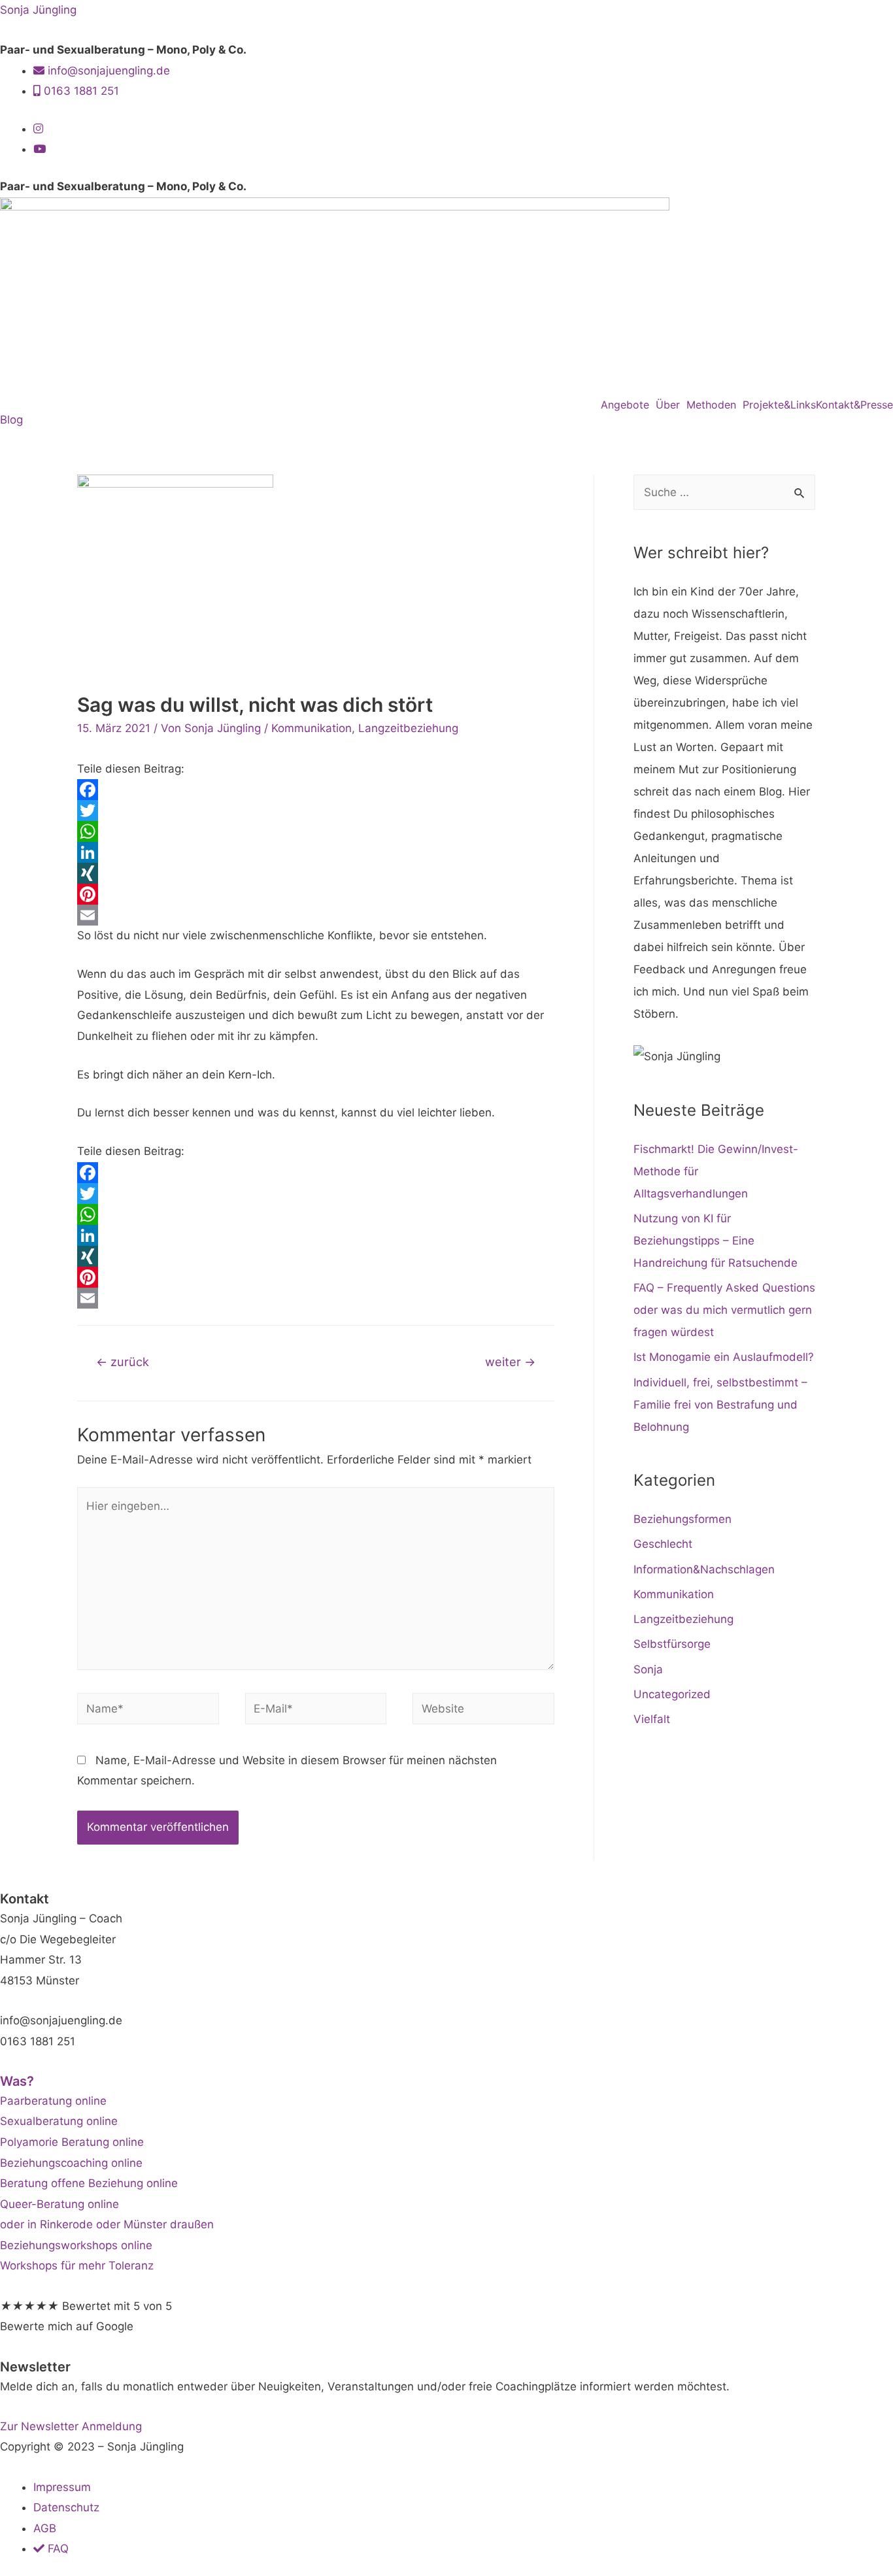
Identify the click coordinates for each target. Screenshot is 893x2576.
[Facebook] (316, 790)
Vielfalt (652, 1719)
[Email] (316, 915)
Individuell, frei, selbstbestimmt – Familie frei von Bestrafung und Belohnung (720, 1405)
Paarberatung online (53, 2101)
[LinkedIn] (316, 852)
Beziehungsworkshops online (76, 2245)
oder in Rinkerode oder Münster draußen (107, 2224)
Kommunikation (312, 728)
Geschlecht (663, 1544)
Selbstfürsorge (672, 1644)
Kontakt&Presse (854, 405)
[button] (628, 405)
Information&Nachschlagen (704, 1569)
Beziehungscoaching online (71, 2163)
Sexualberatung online (59, 2121)
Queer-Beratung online (59, 2204)
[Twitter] (316, 811)
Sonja (648, 1669)
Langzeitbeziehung (408, 728)
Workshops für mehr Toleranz (77, 2266)
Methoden (711, 405)
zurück (123, 1362)
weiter (510, 1362)
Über (668, 405)
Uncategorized (672, 1694)
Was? (17, 2081)
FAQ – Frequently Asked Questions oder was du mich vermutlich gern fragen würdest (724, 1310)
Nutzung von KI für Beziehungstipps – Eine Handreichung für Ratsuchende (716, 1241)
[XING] (316, 873)
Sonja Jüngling (38, 10)
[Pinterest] (316, 894)
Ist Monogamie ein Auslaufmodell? (724, 1357)
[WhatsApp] (316, 831)
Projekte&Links (779, 405)
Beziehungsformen (682, 1519)
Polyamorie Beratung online (72, 2142)
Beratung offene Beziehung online (89, 2183)
